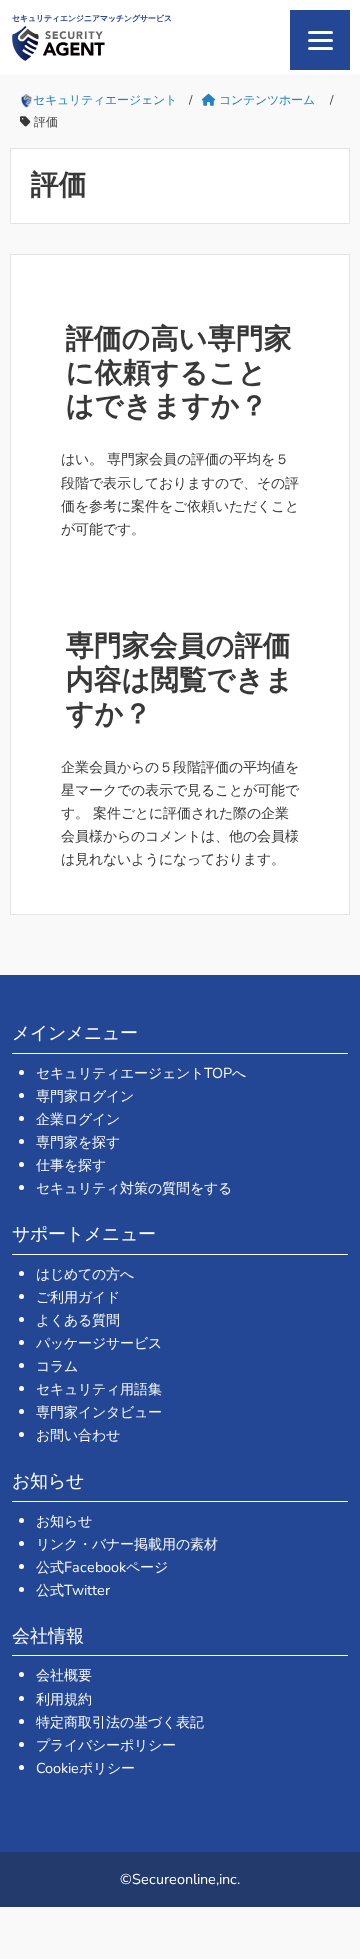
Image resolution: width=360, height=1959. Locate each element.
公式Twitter (73, 1590)
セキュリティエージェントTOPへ (141, 1073)
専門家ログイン (85, 1096)
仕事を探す (71, 1165)
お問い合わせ (78, 1435)
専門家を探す (78, 1142)
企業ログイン (78, 1119)
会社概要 (64, 1675)
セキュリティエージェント (105, 100)
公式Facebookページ (102, 1567)
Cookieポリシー (85, 1768)
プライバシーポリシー (106, 1745)
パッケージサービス (99, 1343)
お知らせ (64, 1521)
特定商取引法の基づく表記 (120, 1722)
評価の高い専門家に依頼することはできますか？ (179, 372)
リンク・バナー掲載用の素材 (127, 1544)
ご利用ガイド (78, 1297)
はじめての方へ (85, 1274)
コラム (57, 1366)
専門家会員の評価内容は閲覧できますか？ (180, 679)
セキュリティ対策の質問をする (134, 1188)
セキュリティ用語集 (99, 1389)
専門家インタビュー (99, 1412)
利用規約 (64, 1699)
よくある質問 (78, 1320)
